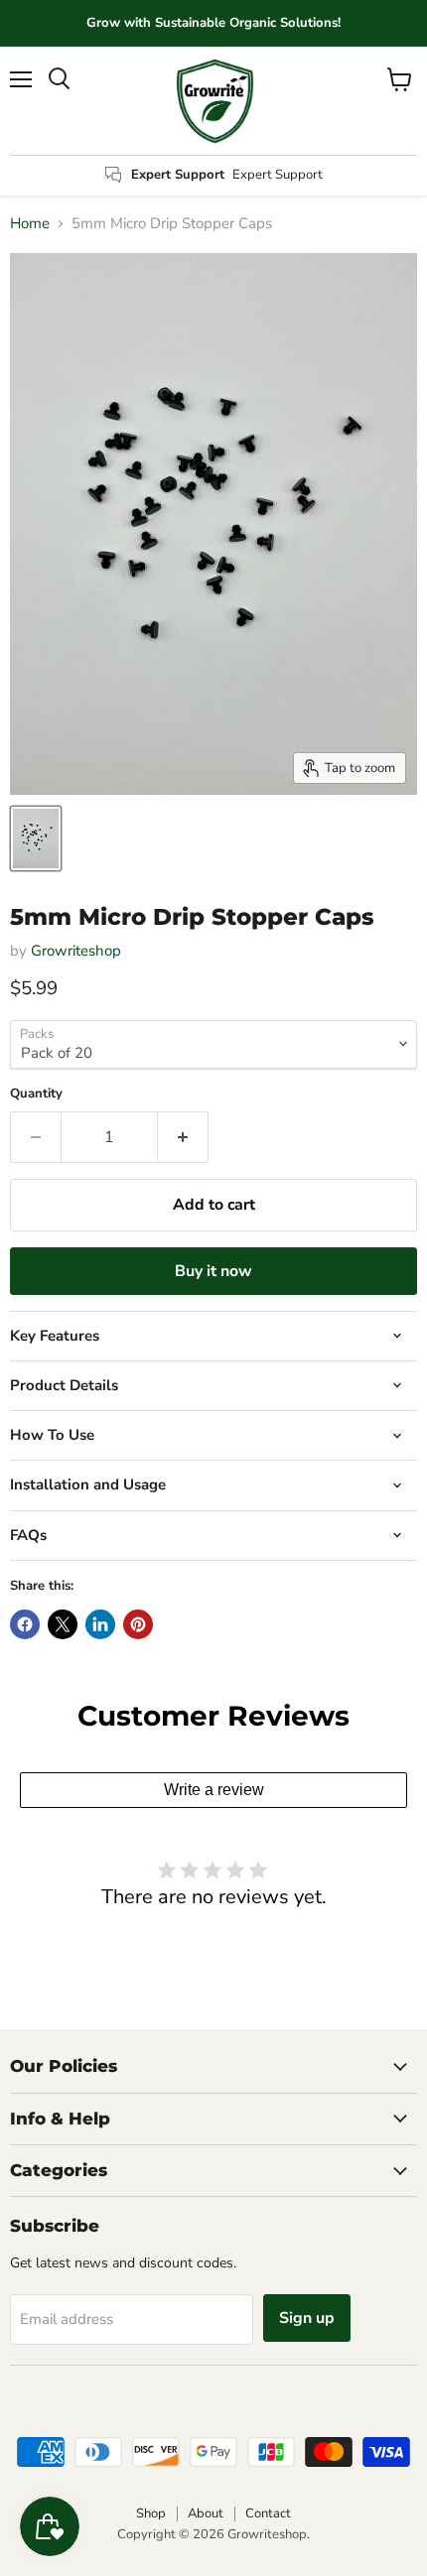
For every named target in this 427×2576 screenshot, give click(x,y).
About (206, 2513)
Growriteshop (76, 951)
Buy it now (213, 1271)
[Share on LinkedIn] (100, 1624)
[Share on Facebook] (25, 1624)
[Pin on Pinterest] (138, 1624)
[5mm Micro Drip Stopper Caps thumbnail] (36, 838)
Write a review (214, 1790)
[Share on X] (63, 1624)
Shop (151, 2513)
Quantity (36, 1094)
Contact (268, 2513)
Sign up (307, 2318)
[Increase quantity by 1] (183, 1137)
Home (30, 224)
